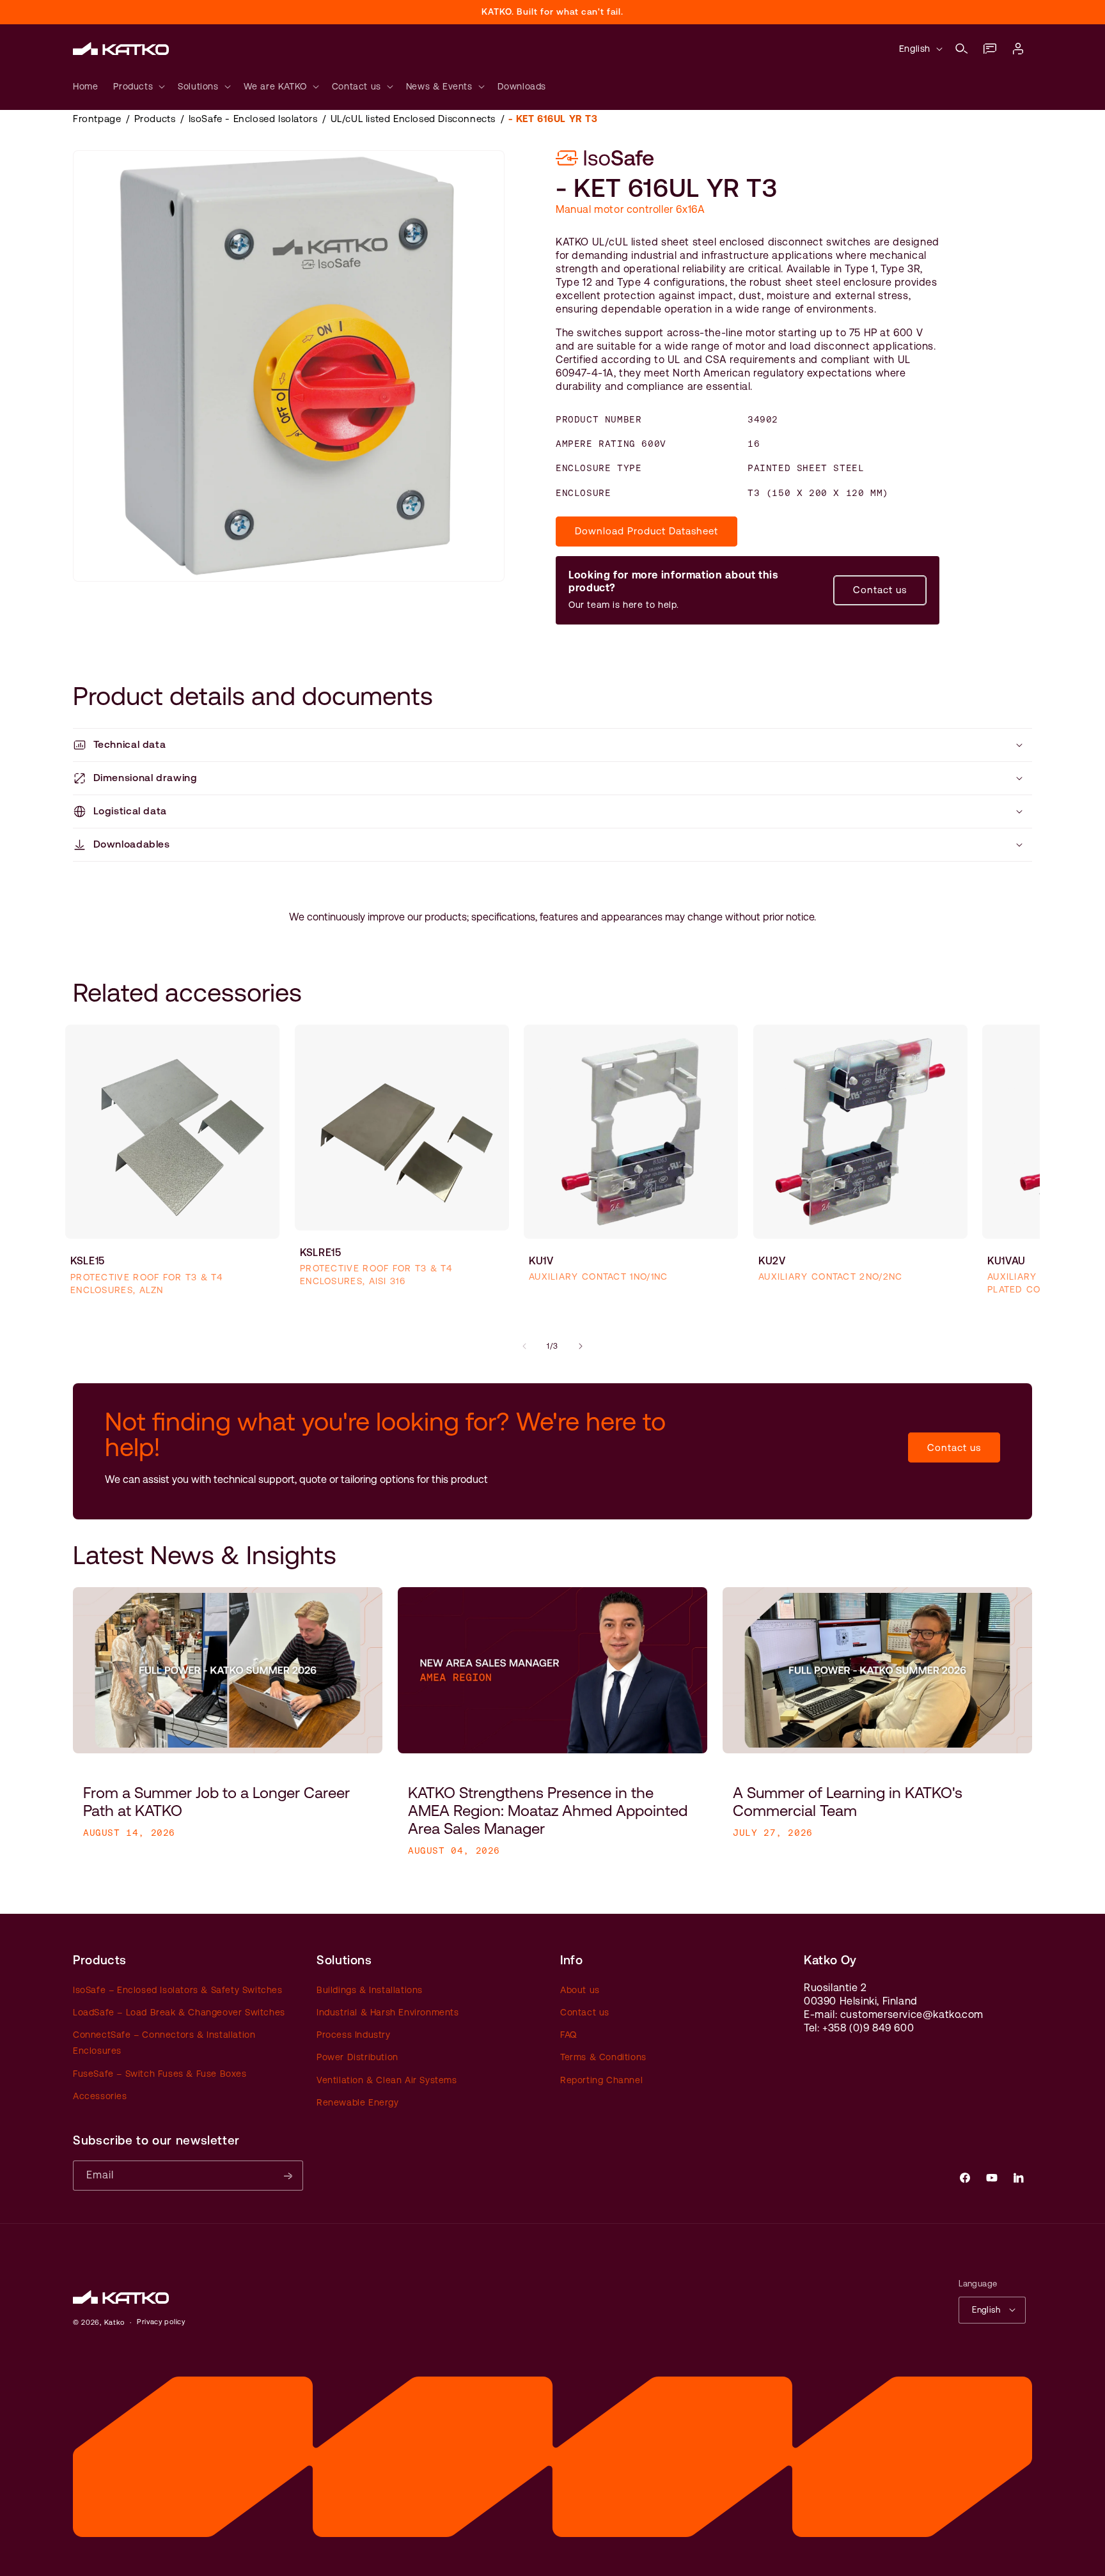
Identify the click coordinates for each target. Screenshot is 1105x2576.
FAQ (568, 2035)
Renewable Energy (358, 2102)
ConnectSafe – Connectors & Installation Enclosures (164, 2043)
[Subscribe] (288, 2176)
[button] (962, 49)
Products (155, 119)
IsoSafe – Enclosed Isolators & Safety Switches (178, 1989)
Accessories (100, 2095)
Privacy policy (161, 2322)
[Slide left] (524, 1346)
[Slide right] (581, 1346)
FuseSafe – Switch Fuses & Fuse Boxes (160, 2073)
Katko (115, 2323)
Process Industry (354, 2035)
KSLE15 (88, 1261)
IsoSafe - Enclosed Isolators (253, 119)
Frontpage (97, 119)
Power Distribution (357, 2057)
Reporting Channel (601, 2079)
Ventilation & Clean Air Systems (387, 2079)
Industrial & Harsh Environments (388, 2012)
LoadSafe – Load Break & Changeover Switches (179, 2012)
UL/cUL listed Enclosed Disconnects (413, 119)
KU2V (772, 1260)
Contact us (880, 590)
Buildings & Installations (370, 1989)
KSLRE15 (320, 1253)
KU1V (541, 1260)
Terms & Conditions (603, 2057)
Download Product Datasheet (647, 531)
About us (580, 1989)
